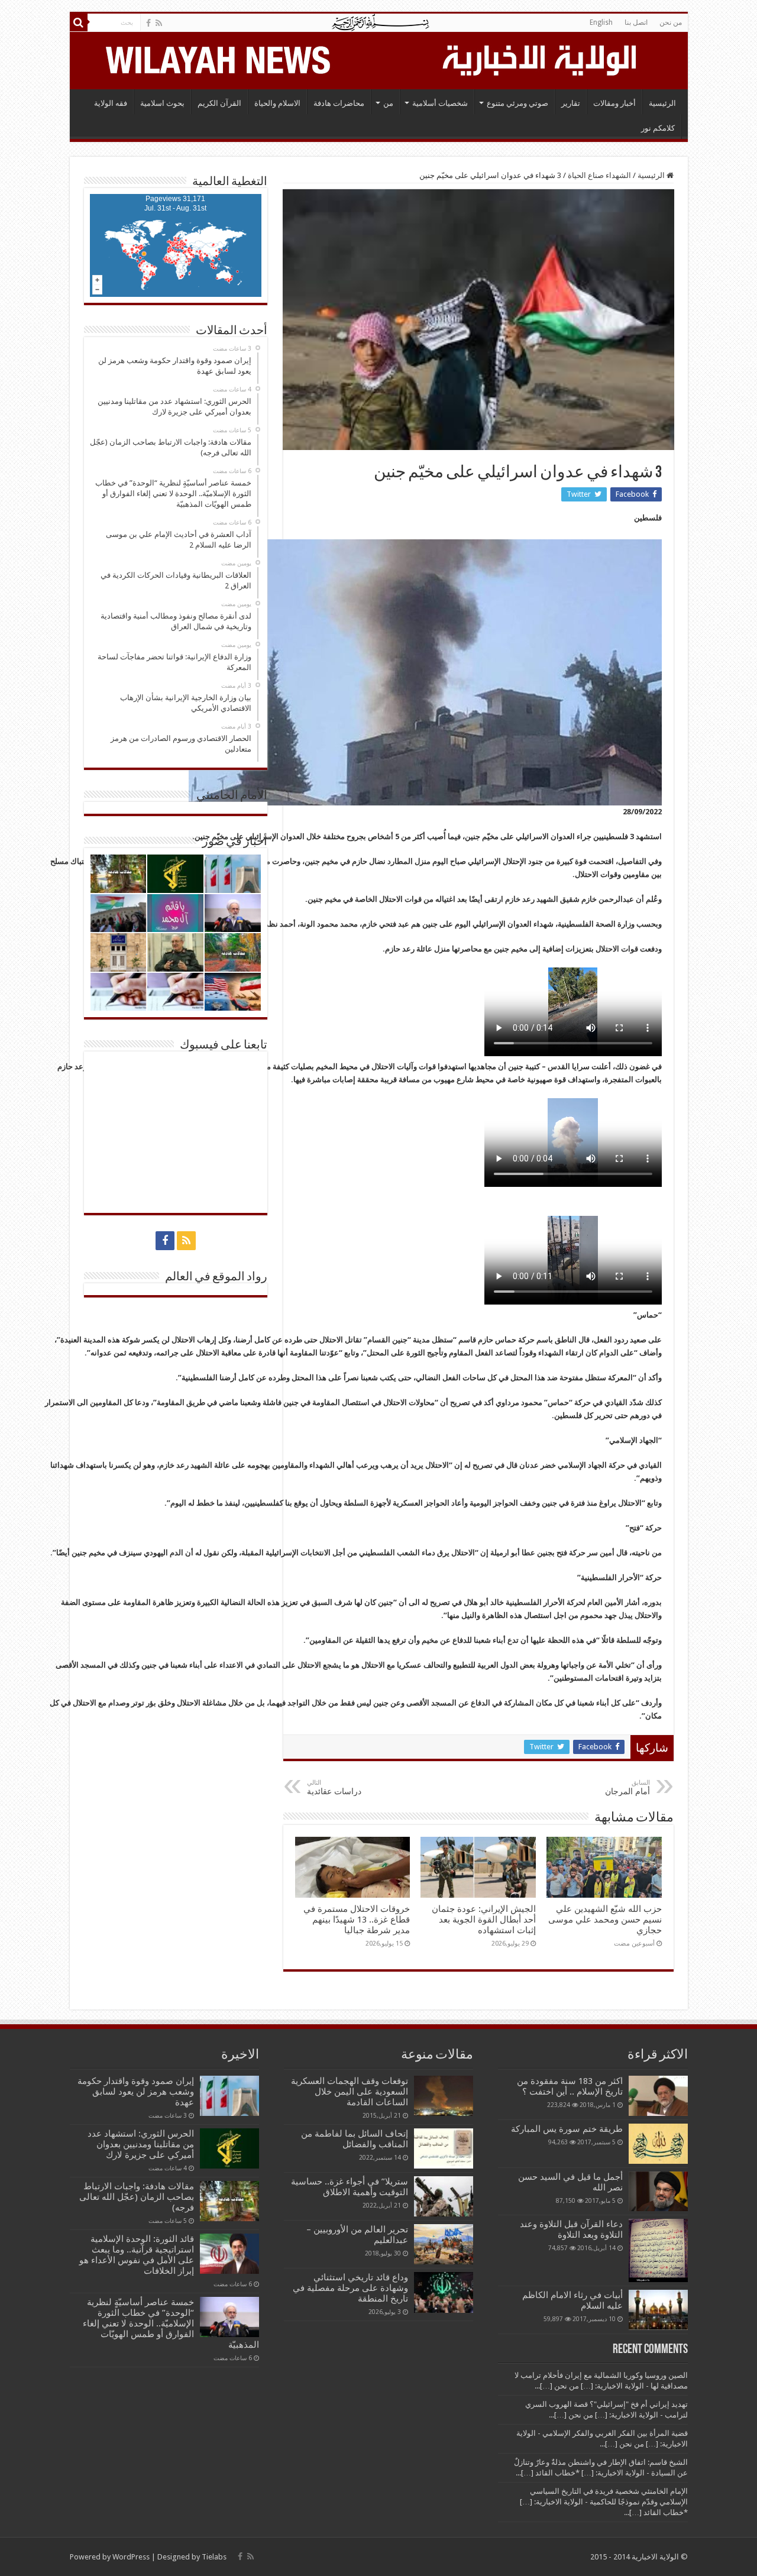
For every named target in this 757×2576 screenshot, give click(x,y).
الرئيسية (662, 103)
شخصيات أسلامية (440, 103)
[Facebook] (148, 23)
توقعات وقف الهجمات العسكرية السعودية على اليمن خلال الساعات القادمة (350, 2092)
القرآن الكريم (219, 103)
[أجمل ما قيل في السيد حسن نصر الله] (658, 2191)
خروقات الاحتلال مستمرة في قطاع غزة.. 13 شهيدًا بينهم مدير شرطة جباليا (357, 1920)
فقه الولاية (111, 103)
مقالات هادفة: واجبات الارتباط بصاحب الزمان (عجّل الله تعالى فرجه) (137, 2197)
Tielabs (214, 2557)
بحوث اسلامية (162, 103)
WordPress (131, 2557)
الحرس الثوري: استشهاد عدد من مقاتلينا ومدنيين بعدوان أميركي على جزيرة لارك (141, 2144)
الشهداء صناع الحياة (599, 175)
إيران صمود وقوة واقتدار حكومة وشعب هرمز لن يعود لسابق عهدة (136, 2092)
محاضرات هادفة (339, 103)
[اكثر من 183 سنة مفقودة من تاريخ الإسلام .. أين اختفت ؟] (658, 2096)
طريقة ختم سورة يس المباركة (567, 2129)
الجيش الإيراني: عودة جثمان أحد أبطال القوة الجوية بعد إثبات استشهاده (484, 1920)
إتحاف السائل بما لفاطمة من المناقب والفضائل (355, 2139)
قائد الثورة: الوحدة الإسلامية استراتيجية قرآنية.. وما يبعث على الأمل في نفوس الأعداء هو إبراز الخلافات (137, 2255)
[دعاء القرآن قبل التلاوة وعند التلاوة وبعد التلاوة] (658, 2250)
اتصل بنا (636, 22)
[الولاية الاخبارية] (541, 59)
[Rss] (159, 23)
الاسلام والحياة (277, 103)
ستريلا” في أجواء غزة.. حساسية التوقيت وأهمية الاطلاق (350, 2187)
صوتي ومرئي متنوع (517, 103)
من (388, 103)
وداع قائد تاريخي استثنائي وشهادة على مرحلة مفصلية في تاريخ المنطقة (350, 2288)
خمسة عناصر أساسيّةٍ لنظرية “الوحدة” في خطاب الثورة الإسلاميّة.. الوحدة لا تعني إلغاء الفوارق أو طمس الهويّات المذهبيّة (171, 2323)
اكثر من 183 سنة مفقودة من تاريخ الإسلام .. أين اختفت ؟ (570, 2086)
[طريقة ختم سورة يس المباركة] (658, 2144)
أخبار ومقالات (614, 103)
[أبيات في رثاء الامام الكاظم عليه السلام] (658, 2310)
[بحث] (79, 22)
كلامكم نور (658, 128)
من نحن (671, 22)
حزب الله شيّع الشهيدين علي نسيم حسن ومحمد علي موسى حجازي (605, 1920)
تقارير (571, 103)
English (601, 22)
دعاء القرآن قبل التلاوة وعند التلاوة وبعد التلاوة (571, 2229)
